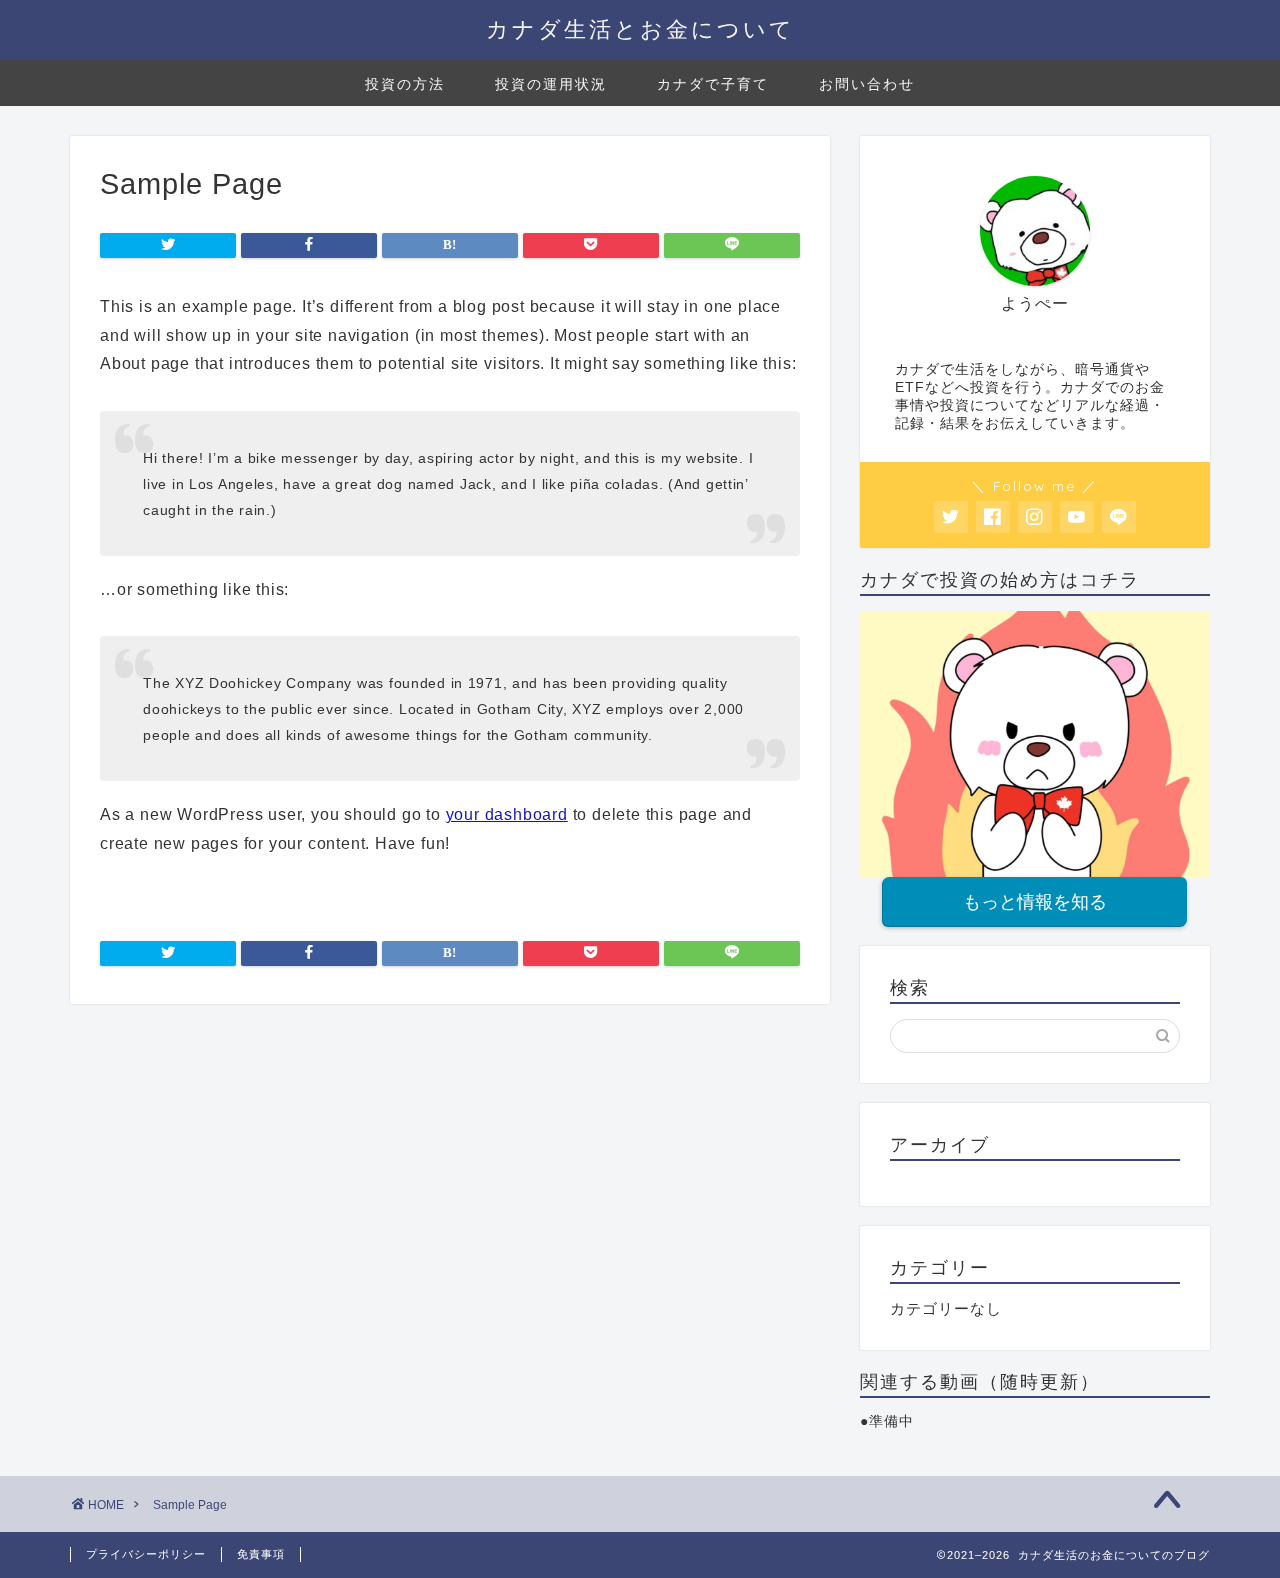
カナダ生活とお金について (640, 28)
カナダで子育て (713, 84)
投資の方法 (405, 84)
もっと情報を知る (1035, 902)
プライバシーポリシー (146, 1554)
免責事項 (261, 1554)
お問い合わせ (867, 84)
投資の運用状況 (551, 84)
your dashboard (507, 814)
